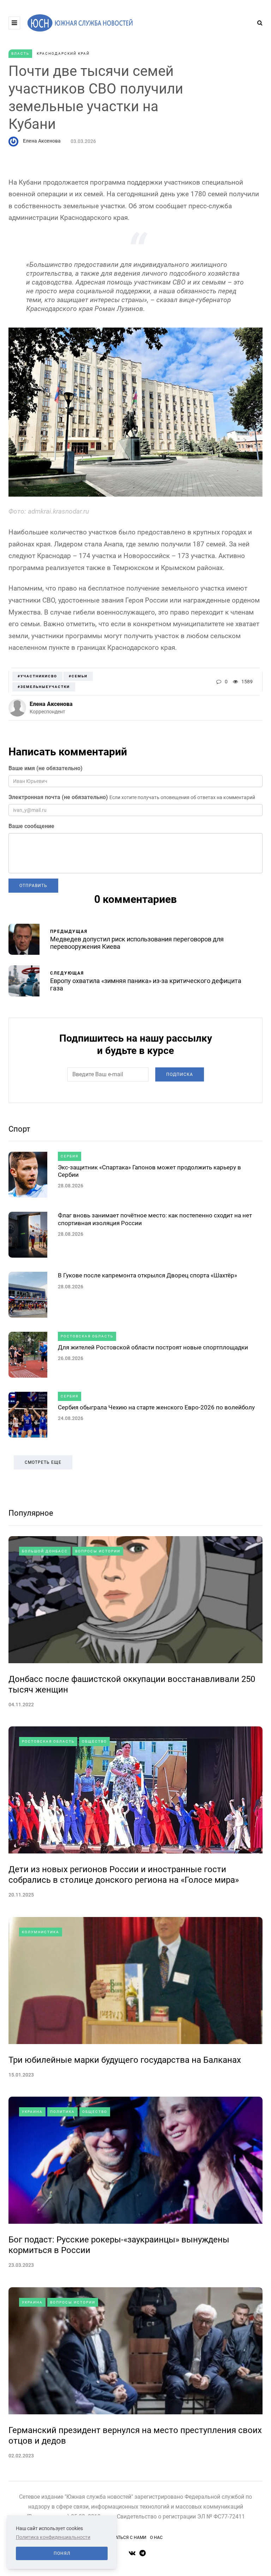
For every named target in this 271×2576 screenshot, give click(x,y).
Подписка (180, 1074)
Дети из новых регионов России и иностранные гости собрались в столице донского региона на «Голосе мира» (124, 1875)
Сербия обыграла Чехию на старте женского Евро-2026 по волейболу (156, 1407)
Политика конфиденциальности (53, 2537)
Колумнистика (41, 1932)
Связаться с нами (126, 2538)
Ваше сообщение (31, 826)
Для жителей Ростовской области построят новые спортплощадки (153, 1347)
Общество (94, 1741)
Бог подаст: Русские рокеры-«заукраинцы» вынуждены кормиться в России (119, 2245)
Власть (20, 53)
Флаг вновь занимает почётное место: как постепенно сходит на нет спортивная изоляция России (155, 1219)
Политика (62, 2112)
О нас (156, 2538)
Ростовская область (87, 1336)
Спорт (19, 1129)
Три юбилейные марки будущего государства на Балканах (125, 2060)
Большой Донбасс (45, 1551)
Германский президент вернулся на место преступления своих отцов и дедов (135, 2436)
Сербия (70, 1156)
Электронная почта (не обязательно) (58, 797)
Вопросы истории (98, 1551)
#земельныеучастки (44, 687)
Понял (62, 2553)
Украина (32, 2112)
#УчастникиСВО (37, 676)
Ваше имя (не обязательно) (46, 768)
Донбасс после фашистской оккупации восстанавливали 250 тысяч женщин (132, 1684)
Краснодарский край (63, 53)
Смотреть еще (43, 1462)
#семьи (78, 676)
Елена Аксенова (42, 141)
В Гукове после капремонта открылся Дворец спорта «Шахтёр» (147, 1275)
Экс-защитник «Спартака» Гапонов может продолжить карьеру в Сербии (149, 1171)
